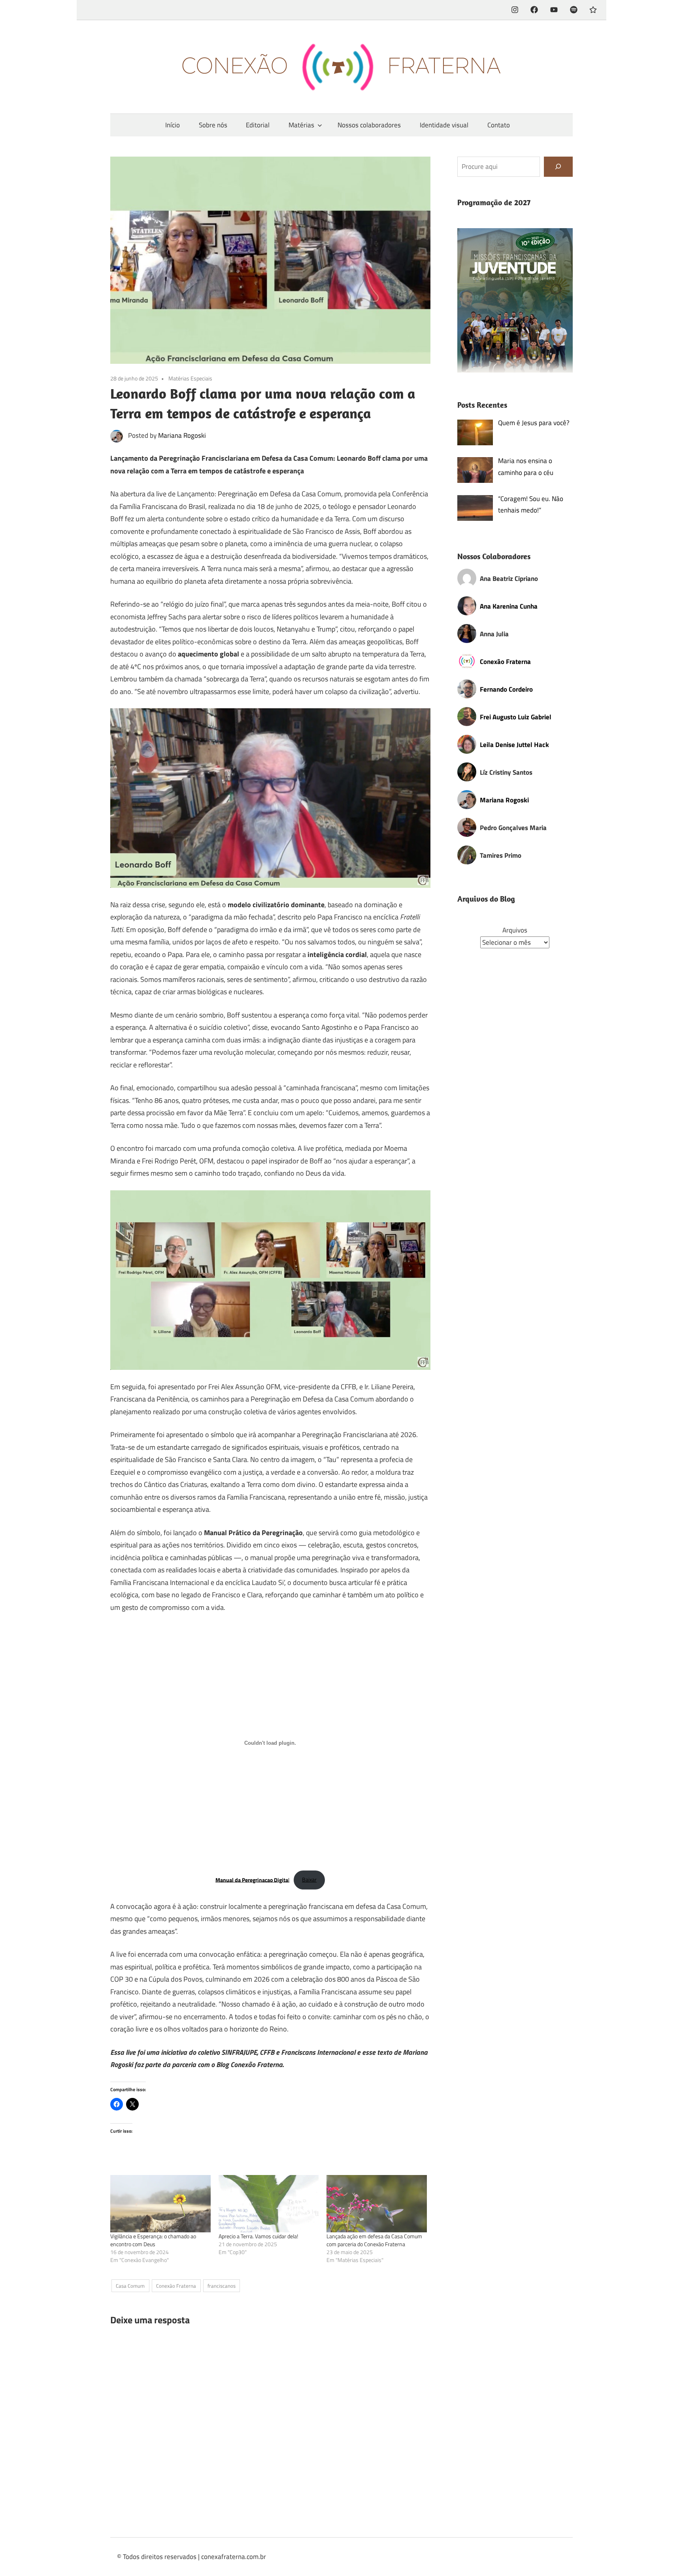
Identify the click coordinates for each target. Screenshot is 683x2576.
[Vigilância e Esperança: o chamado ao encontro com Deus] (160, 2204)
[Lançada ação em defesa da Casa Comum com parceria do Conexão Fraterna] (377, 2204)
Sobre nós (213, 125)
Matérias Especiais (190, 378)
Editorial (258, 125)
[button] (515, 301)
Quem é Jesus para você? (534, 423)
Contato (499, 125)
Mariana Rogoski (182, 435)
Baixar (309, 1880)
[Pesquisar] (558, 167)
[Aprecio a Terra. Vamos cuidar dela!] (269, 2204)
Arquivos (515, 930)
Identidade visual (444, 125)
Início (173, 125)
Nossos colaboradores (369, 125)
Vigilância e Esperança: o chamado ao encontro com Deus (153, 2240)
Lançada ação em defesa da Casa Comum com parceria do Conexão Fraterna (374, 2240)
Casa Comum (130, 2286)
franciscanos (222, 2286)
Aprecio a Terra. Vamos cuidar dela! (258, 2236)
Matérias (301, 125)
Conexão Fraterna (176, 2286)
